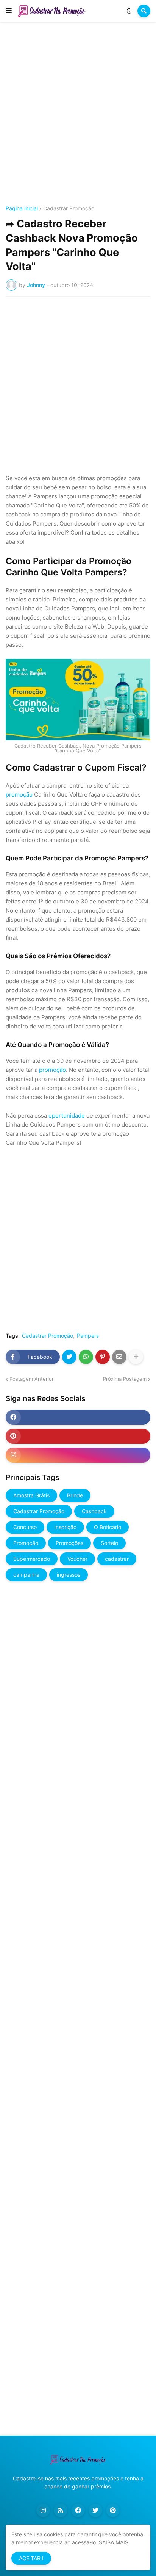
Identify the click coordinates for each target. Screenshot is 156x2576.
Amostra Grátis (31, 1495)
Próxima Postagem (125, 1379)
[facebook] (78, 1417)
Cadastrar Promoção (69, 208)
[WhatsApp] (86, 1357)
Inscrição (65, 1527)
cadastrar (117, 1559)
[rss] (61, 2510)
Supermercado (32, 1559)
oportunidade (67, 1115)
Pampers (88, 1336)
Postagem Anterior (32, 1379)
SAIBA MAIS (114, 2542)
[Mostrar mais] (136, 1357)
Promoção (26, 1543)
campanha (26, 1575)
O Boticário (108, 1527)
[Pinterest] (103, 1357)
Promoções (69, 1543)
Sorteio (109, 1543)
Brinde (75, 1495)
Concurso (25, 1527)
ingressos (69, 1575)
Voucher (77, 1559)
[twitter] (95, 2510)
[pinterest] (78, 1436)
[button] (9, 11)
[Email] (119, 1357)
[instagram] (78, 1455)
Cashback (94, 1511)
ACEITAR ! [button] (31, 2558)
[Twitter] (69, 1357)
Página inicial (22, 208)
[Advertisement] (78, 115)
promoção (19, 795)
